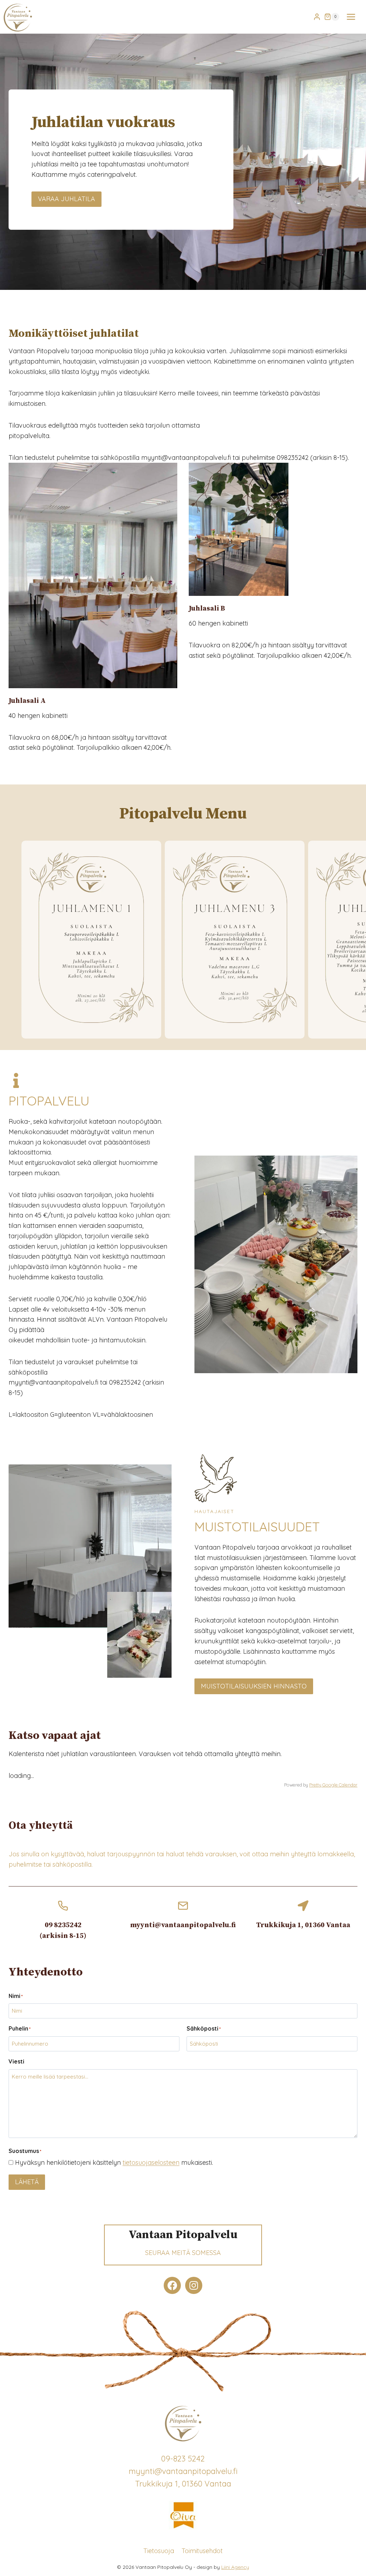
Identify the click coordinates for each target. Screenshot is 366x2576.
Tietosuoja (159, 2550)
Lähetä (27, 2182)
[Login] (317, 17)
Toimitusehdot (202, 2550)
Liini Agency (235, 2567)
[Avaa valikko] (351, 17)
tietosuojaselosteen (151, 2162)
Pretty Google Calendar (333, 1785)
